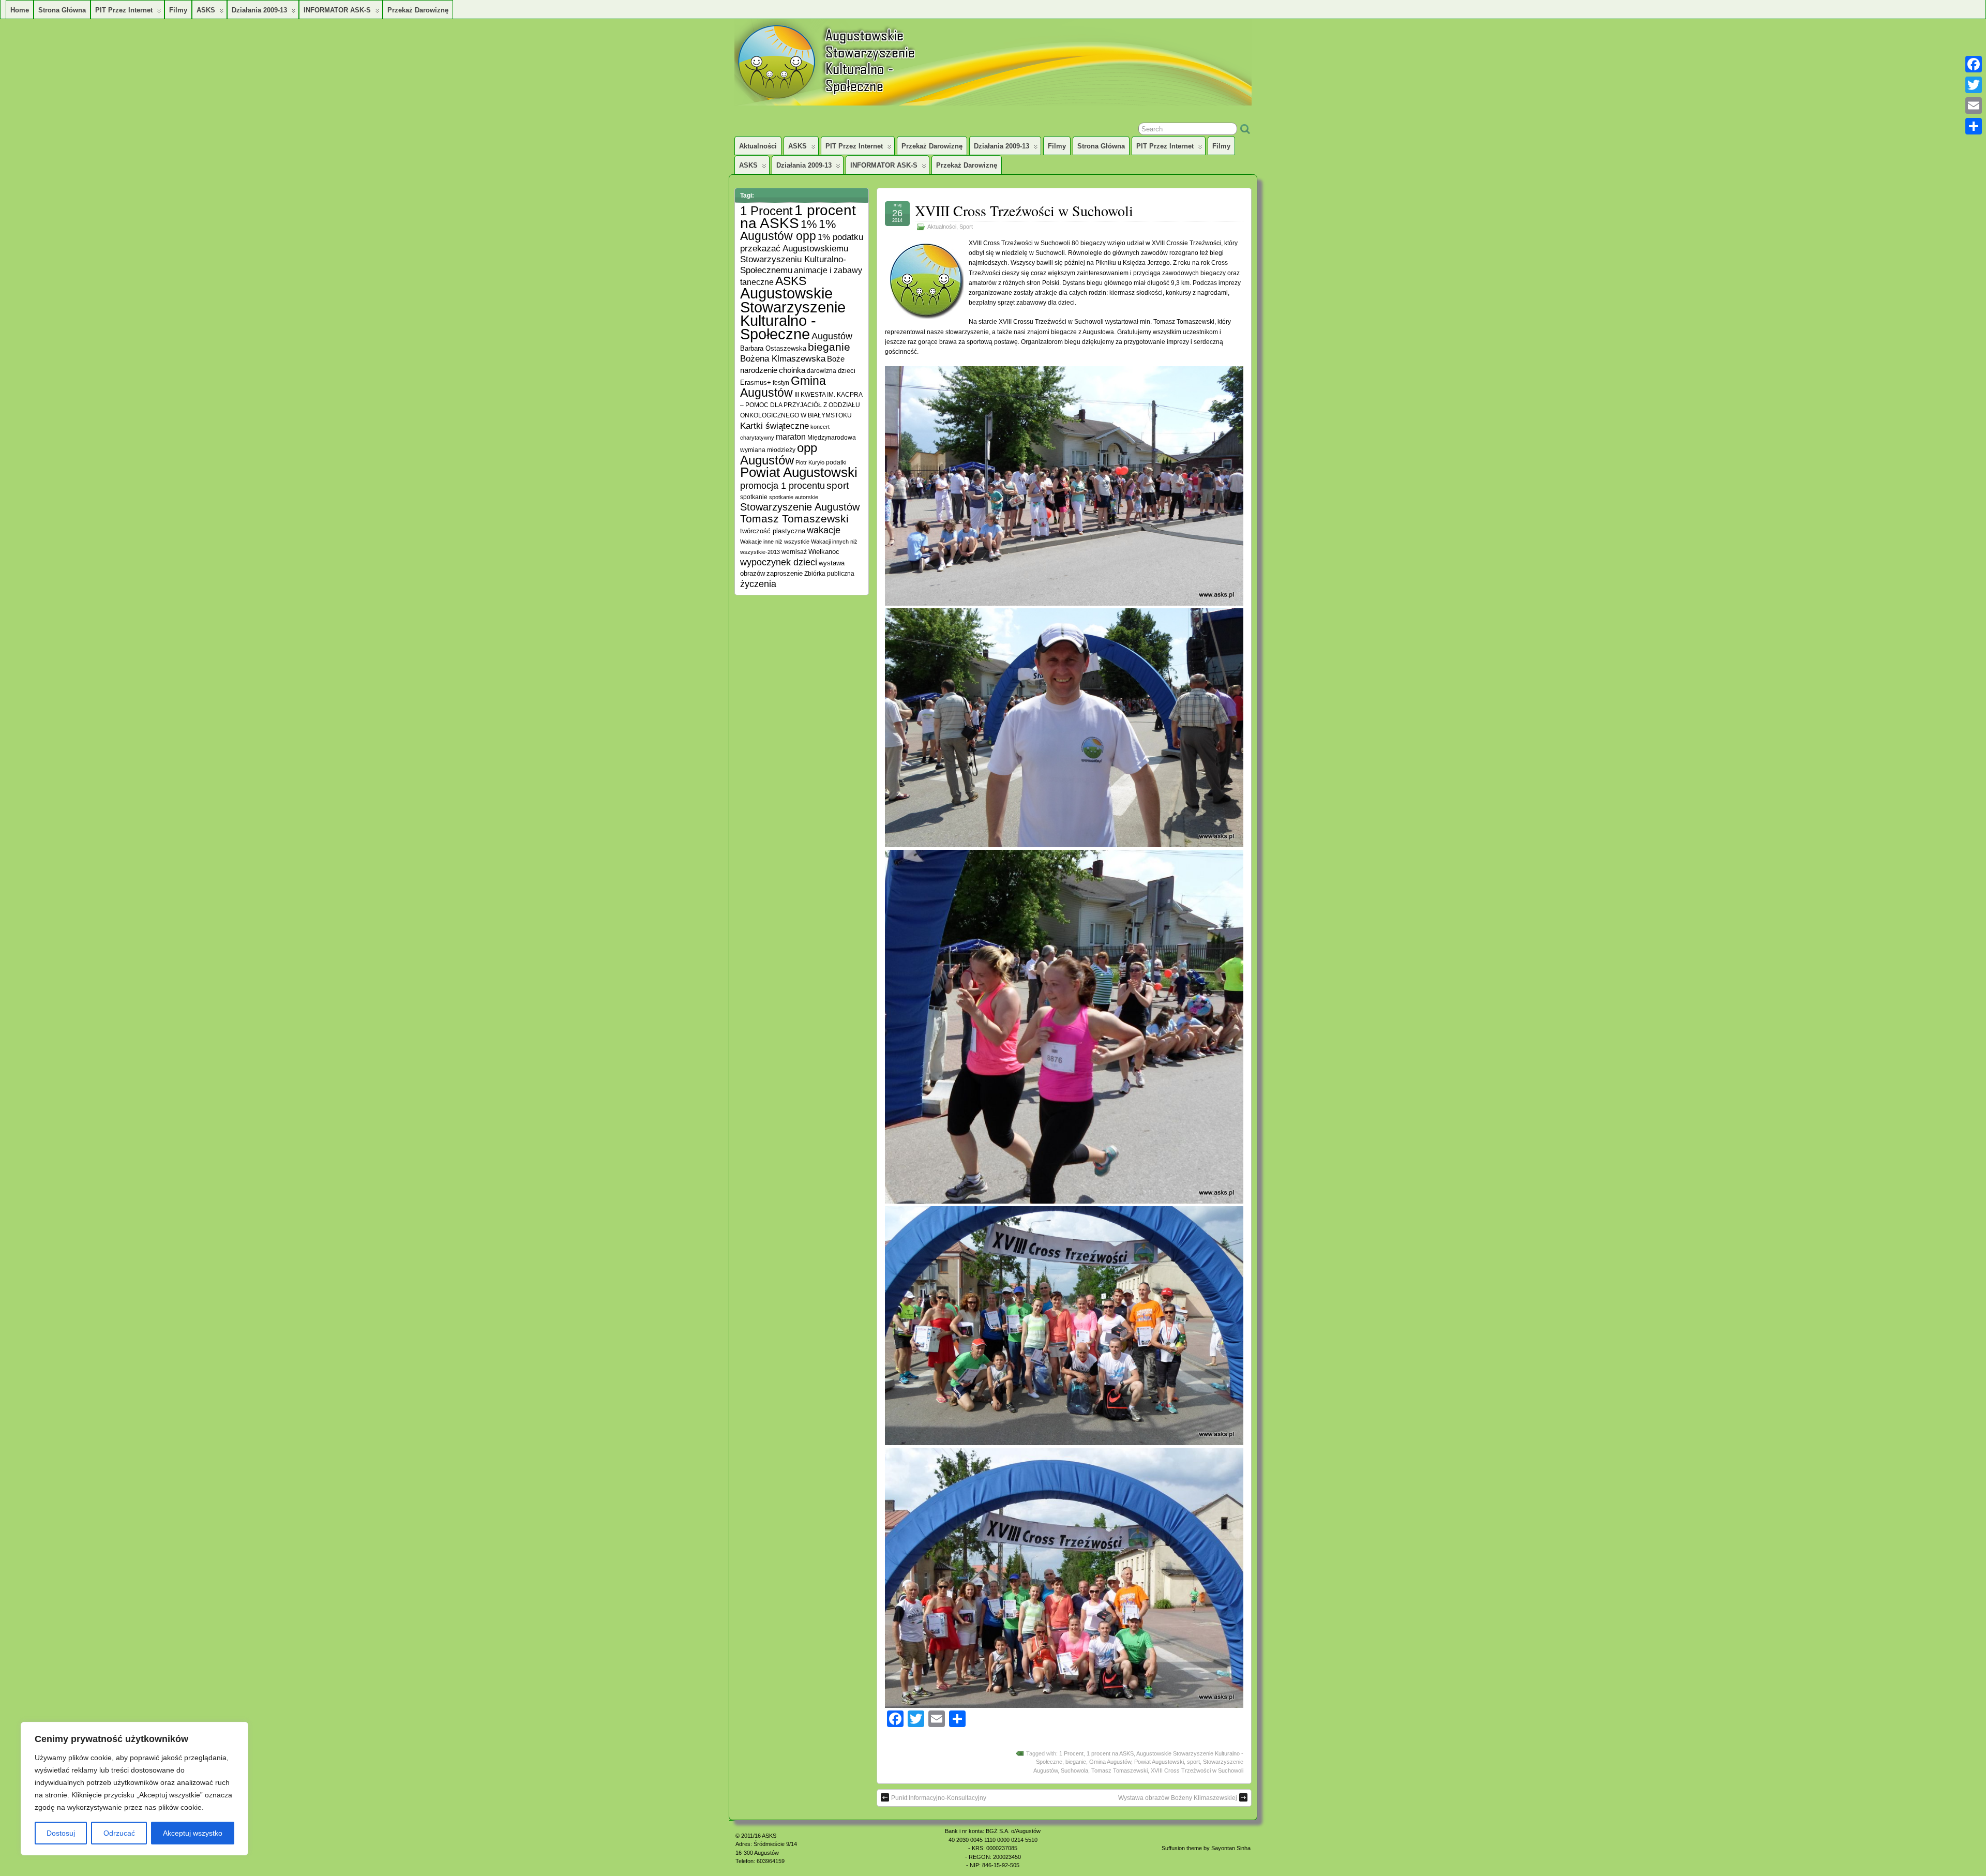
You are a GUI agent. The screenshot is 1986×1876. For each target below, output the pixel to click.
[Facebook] (1974, 64)
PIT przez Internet (124, 10)
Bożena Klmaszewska (783, 358)
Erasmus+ (756, 382)
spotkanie (754, 497)
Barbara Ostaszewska (773, 349)
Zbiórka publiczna (829, 573)
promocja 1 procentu (783, 485)
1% (809, 224)
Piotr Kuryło (810, 462)
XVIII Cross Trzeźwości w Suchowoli (1024, 211)
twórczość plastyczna (773, 531)
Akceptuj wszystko (193, 1833)
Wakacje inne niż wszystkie (775, 542)
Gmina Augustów (1110, 1762)
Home (20, 10)
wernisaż (794, 552)
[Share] (1974, 126)
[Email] (1974, 106)
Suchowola (1074, 1770)
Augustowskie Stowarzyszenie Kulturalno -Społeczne (793, 313)
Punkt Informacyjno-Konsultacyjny (939, 1798)
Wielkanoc (824, 552)
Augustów (832, 336)
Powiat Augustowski (1159, 1762)
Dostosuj (61, 1833)
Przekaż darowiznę (418, 10)
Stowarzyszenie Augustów (800, 507)
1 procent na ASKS (1110, 1753)
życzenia (758, 584)
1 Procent (1071, 1753)
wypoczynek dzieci (779, 562)
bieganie (1076, 1762)
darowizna (822, 371)
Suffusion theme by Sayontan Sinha (1206, 1848)
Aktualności (758, 146)
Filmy (178, 10)
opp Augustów (779, 454)
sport (1193, 1762)
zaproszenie (785, 573)
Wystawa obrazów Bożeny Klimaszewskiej (1178, 1798)
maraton (791, 437)
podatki (836, 462)
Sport (966, 227)
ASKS (206, 10)
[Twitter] (1974, 85)
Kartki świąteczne (774, 426)
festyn (781, 382)
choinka (792, 370)
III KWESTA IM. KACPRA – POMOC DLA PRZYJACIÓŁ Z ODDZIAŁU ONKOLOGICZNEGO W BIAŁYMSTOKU (801, 405)
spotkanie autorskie (794, 497)
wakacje (824, 530)
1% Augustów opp (788, 230)
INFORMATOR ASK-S (337, 10)
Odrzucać (119, 1833)
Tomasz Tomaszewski (1119, 1770)
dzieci (847, 371)
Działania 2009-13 (259, 10)
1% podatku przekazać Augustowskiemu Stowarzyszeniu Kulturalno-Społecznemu (802, 253)
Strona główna (62, 10)
